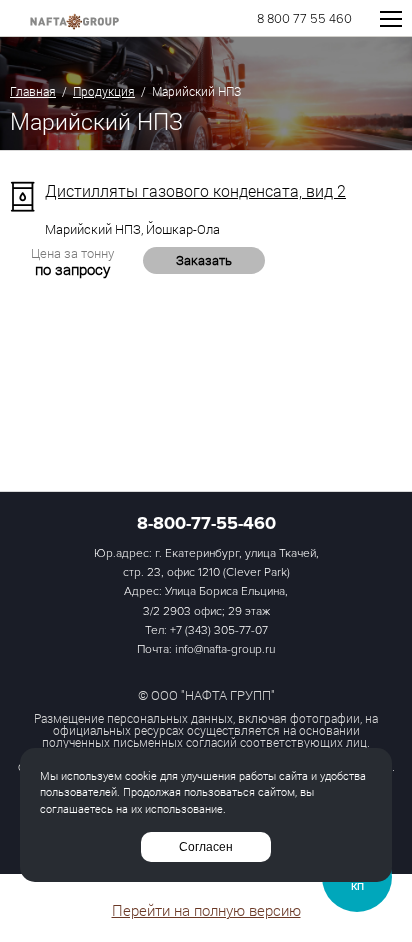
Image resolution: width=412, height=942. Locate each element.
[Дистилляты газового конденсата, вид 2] (22, 196)
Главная (33, 91)
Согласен (206, 847)
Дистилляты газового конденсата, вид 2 (195, 190)
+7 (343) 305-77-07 (219, 630)
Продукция (104, 91)
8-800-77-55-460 (206, 523)
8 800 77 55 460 (304, 19)
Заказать (204, 260)
